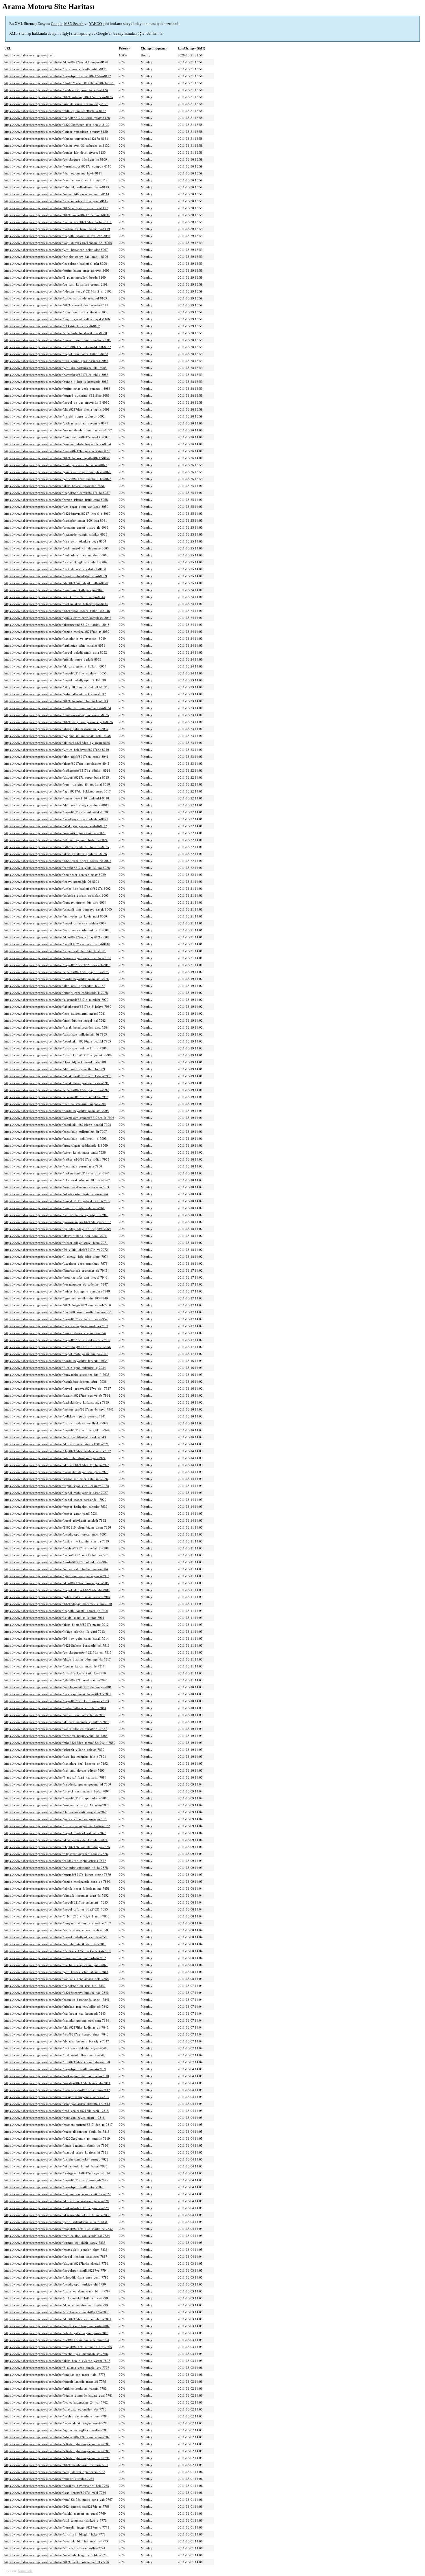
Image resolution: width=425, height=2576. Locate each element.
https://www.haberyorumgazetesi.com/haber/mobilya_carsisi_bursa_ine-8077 (56, 465)
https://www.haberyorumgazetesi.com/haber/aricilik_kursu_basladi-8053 (53, 659)
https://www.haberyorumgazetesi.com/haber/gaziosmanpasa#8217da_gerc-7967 (58, 1222)
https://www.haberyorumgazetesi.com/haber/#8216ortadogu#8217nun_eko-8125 (59, 97)
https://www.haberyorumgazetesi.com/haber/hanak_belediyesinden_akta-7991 (57, 1083)
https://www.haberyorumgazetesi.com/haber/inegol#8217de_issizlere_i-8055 (56, 673)
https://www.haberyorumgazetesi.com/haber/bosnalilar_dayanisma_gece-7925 (56, 1472)
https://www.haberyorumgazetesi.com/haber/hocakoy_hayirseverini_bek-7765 (57, 2486)
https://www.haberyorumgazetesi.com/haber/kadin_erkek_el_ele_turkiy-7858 (56, 1930)
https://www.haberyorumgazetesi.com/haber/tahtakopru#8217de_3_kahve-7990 (58, 1076)
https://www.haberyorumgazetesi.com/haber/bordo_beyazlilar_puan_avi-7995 (57, 1111)
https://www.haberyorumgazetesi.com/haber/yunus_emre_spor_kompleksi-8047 (58, 618)
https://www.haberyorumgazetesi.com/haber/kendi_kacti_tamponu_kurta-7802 (57, 2326)
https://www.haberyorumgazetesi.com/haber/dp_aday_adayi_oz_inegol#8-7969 (58, 1229)
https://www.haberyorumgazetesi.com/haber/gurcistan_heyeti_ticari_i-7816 (54, 2118)
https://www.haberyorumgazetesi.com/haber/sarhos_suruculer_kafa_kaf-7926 (56, 1479)
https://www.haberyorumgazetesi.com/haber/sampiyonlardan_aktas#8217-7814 (57, 2104)
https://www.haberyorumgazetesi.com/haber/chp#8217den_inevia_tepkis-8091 (57, 409)
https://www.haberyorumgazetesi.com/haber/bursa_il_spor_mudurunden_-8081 (58, 340)
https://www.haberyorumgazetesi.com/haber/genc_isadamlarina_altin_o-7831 (56, 2222)
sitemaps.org (81, 33)
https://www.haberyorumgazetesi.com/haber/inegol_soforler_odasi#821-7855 (56, 1909)
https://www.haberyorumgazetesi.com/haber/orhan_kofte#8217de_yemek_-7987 (58, 1055)
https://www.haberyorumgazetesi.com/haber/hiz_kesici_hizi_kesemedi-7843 (55, 2014)
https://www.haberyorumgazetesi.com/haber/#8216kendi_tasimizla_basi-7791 (56, 2465)
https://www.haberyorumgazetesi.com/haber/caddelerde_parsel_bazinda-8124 (56, 90)
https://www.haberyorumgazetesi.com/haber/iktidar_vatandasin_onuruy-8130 (56, 132)
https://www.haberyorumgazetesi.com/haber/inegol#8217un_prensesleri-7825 (56, 2180)
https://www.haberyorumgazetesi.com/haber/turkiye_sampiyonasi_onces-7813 (57, 2097)
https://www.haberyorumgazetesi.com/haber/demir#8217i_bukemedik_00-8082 (58, 347)
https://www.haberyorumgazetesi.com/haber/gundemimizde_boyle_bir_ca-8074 (58, 444)
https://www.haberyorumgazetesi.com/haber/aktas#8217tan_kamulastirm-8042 (57, 764)
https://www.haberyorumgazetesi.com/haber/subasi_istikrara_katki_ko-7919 (55, 1673)
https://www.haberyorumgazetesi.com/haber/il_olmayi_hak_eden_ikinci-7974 (56, 1257)
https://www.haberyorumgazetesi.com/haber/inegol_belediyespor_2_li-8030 (55, 680)
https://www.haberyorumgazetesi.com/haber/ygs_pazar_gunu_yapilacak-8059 (56, 507)
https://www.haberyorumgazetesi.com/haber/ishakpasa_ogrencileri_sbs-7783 (55, 2409)
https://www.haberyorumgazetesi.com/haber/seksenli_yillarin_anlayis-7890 (54, 1750)
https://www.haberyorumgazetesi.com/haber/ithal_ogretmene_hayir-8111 (53, 173)
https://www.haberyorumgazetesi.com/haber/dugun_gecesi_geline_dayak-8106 (57, 319)
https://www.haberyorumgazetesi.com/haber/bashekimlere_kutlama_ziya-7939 (57, 1402)
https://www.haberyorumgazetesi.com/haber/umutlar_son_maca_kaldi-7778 (55, 2375)
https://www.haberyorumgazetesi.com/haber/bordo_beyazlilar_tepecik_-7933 (56, 1361)
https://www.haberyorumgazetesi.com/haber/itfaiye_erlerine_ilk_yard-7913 (55, 1632)
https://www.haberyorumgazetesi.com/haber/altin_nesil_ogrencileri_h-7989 (55, 1069)
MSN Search (74, 24)
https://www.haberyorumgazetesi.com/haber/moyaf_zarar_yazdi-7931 (51, 1514)
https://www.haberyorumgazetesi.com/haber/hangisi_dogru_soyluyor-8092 (54, 416)
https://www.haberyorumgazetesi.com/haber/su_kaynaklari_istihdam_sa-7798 (56, 2298)
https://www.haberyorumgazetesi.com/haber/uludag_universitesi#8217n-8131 (56, 139)
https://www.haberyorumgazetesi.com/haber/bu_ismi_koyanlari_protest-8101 (56, 284)
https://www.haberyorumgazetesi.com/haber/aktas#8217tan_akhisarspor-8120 (56, 62)
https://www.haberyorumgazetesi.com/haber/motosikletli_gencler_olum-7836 (56, 2250)
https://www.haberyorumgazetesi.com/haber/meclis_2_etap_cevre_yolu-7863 (56, 1965)
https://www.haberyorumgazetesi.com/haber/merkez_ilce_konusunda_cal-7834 (57, 2236)
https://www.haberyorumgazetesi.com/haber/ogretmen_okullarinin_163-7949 (56, 1298)
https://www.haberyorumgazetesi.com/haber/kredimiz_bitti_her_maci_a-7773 (56, 2541)
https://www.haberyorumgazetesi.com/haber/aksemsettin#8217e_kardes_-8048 (57, 625)
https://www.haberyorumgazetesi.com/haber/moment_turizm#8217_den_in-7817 (59, 2125)
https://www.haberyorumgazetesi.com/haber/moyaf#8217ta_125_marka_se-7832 (59, 2229)
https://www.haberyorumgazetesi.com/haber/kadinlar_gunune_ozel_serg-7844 (57, 2020)
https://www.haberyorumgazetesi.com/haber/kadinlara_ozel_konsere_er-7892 (56, 1764)
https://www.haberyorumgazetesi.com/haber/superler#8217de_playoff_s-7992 (57, 1090)
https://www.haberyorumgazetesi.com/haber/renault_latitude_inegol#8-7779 (55, 2382)
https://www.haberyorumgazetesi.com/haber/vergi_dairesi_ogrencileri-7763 (55, 2472)
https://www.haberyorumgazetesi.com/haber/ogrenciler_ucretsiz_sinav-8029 (55, 875)
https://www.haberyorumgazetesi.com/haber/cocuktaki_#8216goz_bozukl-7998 (58, 1125)
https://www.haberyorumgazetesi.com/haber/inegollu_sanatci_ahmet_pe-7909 (56, 1611)
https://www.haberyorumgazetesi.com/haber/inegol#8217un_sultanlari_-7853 (56, 1902)
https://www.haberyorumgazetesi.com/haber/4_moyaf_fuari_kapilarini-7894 (55, 1777)
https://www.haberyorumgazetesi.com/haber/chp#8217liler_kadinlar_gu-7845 (56, 2027)
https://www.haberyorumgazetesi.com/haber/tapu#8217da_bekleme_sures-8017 (58, 791)
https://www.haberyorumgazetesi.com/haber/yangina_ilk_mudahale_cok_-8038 (58, 736)
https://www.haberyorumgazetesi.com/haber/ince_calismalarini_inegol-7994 (55, 1104)
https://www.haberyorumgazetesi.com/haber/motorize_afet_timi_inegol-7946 (56, 1277)
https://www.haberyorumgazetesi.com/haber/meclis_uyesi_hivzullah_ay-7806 (56, 2354)
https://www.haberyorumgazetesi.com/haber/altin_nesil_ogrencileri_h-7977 (55, 986)
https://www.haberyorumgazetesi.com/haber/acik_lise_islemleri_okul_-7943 (55, 1437)
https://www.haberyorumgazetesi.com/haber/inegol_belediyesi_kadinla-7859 (56, 1937)
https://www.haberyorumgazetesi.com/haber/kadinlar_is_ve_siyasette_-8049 (55, 639)
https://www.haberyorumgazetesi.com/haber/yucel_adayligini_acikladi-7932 (55, 1520)
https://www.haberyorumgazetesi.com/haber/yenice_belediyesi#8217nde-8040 (57, 750)
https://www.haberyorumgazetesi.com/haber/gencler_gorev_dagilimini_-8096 (56, 257)
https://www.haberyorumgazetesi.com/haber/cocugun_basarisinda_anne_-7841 (57, 2000)
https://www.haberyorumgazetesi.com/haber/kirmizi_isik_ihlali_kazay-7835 (55, 2243)
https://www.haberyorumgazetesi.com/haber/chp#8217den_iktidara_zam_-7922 (58, 1451)
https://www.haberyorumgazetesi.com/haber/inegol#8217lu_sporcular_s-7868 (56, 1798)
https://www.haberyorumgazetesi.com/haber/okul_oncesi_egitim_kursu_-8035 (57, 715)
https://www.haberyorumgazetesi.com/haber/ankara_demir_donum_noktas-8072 (58, 430)
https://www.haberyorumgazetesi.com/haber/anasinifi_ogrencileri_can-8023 (55, 833)
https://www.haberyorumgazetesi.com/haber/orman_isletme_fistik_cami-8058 (56, 500)
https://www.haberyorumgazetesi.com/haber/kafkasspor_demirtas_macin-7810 (57, 2076)
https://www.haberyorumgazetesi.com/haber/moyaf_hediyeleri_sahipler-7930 (56, 1507)
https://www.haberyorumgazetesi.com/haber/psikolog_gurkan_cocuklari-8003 (57, 896)
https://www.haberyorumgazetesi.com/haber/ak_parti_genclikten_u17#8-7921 (57, 1444)
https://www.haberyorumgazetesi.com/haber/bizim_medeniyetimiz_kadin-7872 (57, 1826)
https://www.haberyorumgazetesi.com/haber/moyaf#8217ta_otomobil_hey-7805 (58, 2347)
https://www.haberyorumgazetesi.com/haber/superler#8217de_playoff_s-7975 (57, 972)
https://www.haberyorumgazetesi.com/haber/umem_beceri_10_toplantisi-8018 (57, 798)
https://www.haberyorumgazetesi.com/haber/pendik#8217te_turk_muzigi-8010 (57, 944)
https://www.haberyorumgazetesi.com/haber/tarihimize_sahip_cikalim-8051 (55, 646)
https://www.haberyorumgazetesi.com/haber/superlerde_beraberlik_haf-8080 (56, 333)
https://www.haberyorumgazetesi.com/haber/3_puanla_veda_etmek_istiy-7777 (57, 2368)
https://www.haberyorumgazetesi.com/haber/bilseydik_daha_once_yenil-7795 (56, 2277)
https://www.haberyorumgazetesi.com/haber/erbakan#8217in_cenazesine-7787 (57, 2437)
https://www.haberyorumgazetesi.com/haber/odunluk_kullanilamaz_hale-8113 (57, 187)
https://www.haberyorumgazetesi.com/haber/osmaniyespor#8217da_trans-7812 (57, 2090)
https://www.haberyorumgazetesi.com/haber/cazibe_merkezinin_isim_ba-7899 (57, 1541)
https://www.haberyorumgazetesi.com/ (30, 55)
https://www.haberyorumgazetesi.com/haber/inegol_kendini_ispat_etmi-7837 (56, 2257)
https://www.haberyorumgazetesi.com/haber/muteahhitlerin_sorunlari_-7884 (55, 1708)
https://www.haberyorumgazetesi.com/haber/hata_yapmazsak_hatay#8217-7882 (58, 1694)
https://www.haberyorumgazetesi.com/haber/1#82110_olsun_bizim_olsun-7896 (58, 1527)
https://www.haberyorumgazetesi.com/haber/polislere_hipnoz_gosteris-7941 (55, 1416)
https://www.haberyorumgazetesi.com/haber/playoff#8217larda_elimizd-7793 (56, 2264)
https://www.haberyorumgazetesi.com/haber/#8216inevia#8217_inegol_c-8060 (57, 514)
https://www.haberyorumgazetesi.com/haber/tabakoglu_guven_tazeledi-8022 (56, 826)
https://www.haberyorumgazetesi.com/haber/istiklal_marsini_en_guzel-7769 (55, 2514)
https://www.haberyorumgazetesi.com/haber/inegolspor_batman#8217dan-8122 (58, 76)
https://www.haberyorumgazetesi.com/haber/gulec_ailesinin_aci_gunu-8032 (55, 694)
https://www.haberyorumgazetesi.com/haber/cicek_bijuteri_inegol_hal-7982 (55, 1021)
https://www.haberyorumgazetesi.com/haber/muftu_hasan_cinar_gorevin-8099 (57, 271)
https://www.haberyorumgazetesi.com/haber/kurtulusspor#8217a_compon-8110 (58, 166)
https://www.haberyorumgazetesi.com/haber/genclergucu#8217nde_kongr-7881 (58, 1687)
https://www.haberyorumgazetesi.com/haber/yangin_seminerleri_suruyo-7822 (56, 2159)
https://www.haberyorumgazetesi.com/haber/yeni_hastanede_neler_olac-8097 (56, 250)
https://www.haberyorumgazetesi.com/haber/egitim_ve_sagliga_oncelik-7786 (56, 2430)
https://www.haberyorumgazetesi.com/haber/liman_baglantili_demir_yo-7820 (56, 2145)
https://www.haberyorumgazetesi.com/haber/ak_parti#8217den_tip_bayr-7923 (57, 1465)
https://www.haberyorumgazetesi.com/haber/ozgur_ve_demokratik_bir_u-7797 (57, 2291)
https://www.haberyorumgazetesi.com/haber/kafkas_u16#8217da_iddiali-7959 (57, 1159)
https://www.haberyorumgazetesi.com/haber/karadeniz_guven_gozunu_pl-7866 (58, 1784)
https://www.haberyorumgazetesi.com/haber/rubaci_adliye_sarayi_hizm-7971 (56, 1243)
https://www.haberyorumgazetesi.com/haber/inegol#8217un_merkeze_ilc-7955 (57, 1340)
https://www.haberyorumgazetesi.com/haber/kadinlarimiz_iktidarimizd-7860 (55, 1944)
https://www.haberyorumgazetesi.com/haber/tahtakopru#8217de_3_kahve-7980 (58, 1007)
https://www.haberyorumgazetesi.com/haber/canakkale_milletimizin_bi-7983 (56, 1034)
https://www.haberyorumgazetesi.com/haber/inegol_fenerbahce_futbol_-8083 (56, 354)
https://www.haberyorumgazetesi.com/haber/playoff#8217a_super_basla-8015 (57, 777)
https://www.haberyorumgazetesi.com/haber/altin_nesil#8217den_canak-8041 (56, 757)
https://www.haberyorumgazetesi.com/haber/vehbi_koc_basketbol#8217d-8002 (58, 889)
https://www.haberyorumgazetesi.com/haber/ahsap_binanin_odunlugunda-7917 (58, 1659)
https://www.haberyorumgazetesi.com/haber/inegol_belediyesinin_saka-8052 (56, 652)
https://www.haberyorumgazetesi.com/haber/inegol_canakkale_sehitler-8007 (55, 923)
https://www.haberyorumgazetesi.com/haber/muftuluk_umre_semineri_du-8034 (58, 708)
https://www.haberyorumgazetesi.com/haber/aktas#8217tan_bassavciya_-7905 (57, 1583)
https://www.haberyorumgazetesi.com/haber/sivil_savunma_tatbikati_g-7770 (56, 2520)
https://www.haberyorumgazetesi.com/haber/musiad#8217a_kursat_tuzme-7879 (58, 1875)
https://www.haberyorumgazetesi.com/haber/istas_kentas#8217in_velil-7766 (55, 2493)
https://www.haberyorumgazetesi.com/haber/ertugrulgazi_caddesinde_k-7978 (56, 993)
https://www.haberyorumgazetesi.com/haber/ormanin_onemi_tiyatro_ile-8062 (56, 527)
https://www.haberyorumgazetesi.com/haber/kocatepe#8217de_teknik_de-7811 (57, 2083)
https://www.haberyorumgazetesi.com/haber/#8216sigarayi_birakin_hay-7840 (57, 1993)
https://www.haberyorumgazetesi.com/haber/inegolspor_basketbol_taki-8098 (56, 264)
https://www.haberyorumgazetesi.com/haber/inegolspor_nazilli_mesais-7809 (55, 2069)
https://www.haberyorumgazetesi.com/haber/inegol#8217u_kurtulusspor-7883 (57, 1701)
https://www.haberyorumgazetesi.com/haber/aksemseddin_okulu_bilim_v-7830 (57, 2215)
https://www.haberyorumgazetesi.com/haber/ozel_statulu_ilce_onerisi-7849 (54, 2055)
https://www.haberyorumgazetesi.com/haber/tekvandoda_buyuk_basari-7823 (56, 2166)
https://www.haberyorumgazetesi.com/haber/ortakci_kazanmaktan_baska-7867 (57, 1791)
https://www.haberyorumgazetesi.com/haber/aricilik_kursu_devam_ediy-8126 (56, 104)
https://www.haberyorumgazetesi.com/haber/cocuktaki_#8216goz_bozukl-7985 (58, 1041)
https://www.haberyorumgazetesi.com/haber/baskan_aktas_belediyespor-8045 (56, 604)
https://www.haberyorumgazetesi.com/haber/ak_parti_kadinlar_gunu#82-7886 (57, 1722)
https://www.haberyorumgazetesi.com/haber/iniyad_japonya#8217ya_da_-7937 (58, 1389)
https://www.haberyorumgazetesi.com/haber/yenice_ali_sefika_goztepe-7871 (56, 1819)
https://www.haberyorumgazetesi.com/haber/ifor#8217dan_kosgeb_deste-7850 (57, 2062)
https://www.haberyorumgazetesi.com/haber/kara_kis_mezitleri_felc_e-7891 (55, 1757)
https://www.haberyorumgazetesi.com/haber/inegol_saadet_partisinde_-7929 (55, 1500)
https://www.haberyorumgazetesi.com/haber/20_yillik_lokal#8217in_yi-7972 (56, 1250)
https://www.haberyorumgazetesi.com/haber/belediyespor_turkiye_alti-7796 (55, 2284)
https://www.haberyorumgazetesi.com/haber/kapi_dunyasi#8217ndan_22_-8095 (58, 243)
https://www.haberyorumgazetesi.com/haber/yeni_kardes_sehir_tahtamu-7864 (56, 1972)
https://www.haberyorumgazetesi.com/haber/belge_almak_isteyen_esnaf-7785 (56, 2423)
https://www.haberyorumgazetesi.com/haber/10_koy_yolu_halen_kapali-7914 (57, 1639)
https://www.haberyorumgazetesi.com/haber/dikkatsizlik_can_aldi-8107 (52, 326)
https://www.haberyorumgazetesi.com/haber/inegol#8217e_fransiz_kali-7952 (56, 1319)
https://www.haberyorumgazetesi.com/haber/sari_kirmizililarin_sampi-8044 (55, 597)
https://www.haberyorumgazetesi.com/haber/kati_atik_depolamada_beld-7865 (57, 1979)
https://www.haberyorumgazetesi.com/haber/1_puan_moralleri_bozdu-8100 (55, 277)
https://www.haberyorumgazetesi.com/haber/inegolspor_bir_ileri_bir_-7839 (55, 1986)
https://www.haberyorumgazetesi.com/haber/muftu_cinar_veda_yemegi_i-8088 (57, 389)
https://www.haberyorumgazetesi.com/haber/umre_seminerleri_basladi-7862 (55, 1958)
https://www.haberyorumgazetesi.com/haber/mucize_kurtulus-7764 (49, 2479)
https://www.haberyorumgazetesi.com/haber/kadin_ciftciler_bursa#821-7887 (56, 1729)
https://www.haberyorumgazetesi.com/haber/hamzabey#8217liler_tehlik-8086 (56, 375)
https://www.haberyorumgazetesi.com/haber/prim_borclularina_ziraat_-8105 (56, 312)
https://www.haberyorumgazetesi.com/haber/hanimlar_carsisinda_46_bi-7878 (56, 1868)
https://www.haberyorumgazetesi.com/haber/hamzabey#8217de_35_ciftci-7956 (58, 1347)
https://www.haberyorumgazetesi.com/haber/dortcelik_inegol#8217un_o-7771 (57, 2527)
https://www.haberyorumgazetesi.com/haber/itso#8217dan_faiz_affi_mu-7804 (57, 2340)
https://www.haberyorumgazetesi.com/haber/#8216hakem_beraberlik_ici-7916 (57, 1645)
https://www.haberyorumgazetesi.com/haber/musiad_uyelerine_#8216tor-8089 (57, 396)
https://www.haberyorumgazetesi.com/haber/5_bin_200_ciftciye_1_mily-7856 (57, 1916)
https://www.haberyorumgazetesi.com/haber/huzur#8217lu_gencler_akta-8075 (57, 451)
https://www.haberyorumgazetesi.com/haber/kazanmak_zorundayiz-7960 (53, 1166)
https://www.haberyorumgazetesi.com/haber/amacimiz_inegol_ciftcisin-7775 (56, 2555)
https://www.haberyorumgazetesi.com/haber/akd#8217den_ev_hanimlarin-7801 (58, 2319)
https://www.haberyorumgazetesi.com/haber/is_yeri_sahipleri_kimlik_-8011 (55, 951)
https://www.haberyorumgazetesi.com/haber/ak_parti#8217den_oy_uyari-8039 (57, 743)
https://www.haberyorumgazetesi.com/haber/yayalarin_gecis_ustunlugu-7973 (56, 1264)
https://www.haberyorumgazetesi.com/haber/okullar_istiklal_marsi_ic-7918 (54, 1666)
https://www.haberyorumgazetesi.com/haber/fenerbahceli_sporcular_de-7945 (56, 1270)
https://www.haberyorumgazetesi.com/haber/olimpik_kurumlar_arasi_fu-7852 (57, 1895)
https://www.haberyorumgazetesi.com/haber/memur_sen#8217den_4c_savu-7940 (59, 1409)
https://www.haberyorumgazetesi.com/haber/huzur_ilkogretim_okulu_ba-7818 (57, 2132)
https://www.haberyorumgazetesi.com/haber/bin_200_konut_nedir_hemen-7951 (58, 1312)
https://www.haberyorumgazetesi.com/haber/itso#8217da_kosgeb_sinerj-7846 (56, 2034)
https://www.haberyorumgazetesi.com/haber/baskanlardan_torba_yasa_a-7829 (57, 2208)
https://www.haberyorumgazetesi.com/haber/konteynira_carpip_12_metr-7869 (57, 1805)
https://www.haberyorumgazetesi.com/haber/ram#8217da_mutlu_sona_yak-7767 (59, 2500)
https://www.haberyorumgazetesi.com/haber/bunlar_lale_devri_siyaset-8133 (55, 152)
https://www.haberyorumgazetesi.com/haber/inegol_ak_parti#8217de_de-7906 (57, 1590)
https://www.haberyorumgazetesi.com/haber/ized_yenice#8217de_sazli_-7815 (57, 2111)
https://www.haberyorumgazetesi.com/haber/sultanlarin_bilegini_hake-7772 (55, 2534)
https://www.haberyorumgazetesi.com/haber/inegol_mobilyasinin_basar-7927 (56, 1493)
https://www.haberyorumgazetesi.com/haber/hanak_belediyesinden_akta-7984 (57, 1027)
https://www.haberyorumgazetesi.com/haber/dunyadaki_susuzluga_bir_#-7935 (57, 1375)
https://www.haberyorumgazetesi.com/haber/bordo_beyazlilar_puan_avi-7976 (57, 979)
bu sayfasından (125, 33)
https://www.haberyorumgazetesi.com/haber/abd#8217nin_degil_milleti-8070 (56, 583)
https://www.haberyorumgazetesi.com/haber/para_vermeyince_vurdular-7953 (56, 1326)
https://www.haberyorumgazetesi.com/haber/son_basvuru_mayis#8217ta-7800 (57, 2312)
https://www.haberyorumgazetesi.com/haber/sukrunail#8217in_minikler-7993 (56, 1097)
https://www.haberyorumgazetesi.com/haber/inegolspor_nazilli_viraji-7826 (54, 2187)
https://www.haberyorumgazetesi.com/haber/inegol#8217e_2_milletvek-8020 (56, 812)
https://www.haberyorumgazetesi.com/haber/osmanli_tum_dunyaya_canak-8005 (58, 909)
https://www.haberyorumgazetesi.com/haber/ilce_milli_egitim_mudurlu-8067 (56, 562)
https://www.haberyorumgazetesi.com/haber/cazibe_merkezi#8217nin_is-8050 (57, 632)
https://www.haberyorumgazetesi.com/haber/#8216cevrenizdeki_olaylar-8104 (56, 305)
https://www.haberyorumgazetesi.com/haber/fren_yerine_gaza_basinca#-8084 (56, 361)
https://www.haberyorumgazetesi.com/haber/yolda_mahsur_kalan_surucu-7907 (57, 1597)
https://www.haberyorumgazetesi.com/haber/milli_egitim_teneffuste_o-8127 (55, 111)
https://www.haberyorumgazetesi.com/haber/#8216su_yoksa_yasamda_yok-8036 (59, 722)
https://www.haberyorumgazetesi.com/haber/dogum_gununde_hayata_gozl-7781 (59, 2395)
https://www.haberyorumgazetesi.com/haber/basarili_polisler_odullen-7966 (54, 1208)
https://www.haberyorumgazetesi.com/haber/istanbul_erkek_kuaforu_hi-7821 (56, 2152)
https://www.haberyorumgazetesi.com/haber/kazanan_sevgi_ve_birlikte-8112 (56, 180)
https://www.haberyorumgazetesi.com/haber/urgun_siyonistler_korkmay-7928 (57, 1486)
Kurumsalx (25, 2571)
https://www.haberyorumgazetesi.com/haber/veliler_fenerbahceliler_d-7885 (55, 1715)
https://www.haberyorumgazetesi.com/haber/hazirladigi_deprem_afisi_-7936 (56, 1382)
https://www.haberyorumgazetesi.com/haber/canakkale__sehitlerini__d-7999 (56, 1139)
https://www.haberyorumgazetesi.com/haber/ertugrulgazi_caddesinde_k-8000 (56, 1145)
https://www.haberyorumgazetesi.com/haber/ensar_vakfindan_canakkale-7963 (57, 1187)
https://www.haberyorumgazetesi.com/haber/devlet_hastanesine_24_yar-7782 (56, 2402)
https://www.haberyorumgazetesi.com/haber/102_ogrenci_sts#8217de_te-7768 (57, 2507)
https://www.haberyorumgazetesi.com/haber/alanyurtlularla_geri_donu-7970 (56, 1236)
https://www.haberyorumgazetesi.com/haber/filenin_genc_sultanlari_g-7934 (55, 1368)
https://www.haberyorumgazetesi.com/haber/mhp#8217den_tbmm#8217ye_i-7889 (60, 1743)
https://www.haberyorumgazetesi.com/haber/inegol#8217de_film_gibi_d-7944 (57, 1430)
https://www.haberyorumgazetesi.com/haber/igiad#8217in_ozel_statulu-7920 (56, 1680)
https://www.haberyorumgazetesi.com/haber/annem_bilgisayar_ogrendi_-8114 (57, 194)
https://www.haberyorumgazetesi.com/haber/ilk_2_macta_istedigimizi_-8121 (56, 69)
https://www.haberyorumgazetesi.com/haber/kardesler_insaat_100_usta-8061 (56, 521)
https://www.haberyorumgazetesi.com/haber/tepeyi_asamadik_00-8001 (52, 882)
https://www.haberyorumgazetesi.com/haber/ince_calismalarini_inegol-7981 (55, 1014)
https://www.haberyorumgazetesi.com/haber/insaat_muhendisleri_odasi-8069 (56, 576)
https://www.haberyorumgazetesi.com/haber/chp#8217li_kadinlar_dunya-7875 (57, 1847)
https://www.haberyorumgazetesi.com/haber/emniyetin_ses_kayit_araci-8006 (56, 916)
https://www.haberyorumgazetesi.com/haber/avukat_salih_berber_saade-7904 (56, 1569)
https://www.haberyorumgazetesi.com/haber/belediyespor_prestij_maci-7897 (56, 1534)
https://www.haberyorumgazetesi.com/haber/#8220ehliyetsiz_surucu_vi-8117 (56, 208)
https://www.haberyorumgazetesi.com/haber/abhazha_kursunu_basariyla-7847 (57, 2041)
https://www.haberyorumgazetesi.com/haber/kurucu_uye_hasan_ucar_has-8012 (58, 958)
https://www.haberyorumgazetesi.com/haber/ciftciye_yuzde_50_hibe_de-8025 (57, 847)
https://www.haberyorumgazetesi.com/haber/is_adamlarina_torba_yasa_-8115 (56, 201)
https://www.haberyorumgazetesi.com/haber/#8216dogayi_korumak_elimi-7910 (58, 1604)
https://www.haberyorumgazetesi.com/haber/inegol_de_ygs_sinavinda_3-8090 (57, 402)
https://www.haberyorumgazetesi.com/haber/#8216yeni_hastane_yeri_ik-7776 (57, 2562)
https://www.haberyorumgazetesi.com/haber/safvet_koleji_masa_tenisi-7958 (55, 1152)
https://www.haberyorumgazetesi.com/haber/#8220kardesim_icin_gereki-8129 (57, 125)
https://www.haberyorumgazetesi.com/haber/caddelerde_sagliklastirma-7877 (55, 1861)
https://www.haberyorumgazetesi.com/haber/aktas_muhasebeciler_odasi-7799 (56, 2305)
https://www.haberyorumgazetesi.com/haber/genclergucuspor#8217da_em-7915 (58, 1652)
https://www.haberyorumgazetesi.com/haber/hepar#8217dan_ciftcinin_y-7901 (57, 1555)
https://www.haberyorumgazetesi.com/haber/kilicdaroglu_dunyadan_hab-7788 (57, 2444)
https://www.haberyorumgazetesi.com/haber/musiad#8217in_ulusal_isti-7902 (56, 1562)
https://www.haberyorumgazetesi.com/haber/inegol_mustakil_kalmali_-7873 (55, 1833)
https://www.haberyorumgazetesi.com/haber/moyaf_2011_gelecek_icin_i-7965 (57, 1201)
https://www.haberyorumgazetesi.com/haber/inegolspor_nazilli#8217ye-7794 (56, 2270)
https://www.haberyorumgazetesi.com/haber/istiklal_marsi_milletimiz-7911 (54, 1618)
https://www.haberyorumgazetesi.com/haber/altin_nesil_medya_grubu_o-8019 (57, 805)
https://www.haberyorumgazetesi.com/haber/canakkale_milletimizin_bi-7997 (56, 1132)
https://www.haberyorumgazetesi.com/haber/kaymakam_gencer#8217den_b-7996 (59, 1118)
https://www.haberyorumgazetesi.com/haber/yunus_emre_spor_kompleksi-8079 (58, 472)
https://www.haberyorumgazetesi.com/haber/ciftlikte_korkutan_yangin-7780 (56, 2389)
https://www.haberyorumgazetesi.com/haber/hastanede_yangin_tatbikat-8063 (56, 534)
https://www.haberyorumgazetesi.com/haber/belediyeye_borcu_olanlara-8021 (56, 819)
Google (57, 24)
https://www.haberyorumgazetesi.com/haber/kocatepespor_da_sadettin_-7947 (56, 1284)
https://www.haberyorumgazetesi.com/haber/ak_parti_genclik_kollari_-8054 (55, 666)
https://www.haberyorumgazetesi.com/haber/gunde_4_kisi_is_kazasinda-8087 (56, 382)
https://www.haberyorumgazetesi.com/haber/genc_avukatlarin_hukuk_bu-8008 (57, 930)
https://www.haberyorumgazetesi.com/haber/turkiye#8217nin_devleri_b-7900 (57, 1548)
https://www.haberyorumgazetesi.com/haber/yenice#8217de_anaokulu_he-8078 (58, 479)
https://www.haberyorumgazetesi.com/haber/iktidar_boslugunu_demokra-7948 (57, 1291)
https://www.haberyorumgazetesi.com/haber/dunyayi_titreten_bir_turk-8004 (55, 902)
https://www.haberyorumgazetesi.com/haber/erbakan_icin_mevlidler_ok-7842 (57, 2007)
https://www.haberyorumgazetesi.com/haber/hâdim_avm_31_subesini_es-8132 (57, 146)
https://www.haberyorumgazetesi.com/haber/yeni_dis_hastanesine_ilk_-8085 (56, 368)
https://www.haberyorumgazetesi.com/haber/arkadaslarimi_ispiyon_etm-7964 (56, 1194)
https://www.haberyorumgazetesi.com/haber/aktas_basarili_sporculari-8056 (54, 486)
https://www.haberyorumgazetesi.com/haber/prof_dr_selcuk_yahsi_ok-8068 (55, 569)
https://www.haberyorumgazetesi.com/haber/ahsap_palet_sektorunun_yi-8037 (56, 729)
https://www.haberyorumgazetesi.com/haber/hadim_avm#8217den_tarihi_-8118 (58, 222)
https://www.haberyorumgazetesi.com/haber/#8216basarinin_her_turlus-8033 (56, 701)
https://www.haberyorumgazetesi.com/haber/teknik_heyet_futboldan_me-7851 (57, 1889)
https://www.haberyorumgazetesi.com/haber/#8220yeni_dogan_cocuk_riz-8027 (58, 861)
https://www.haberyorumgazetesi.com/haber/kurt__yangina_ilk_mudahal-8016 (57, 784)
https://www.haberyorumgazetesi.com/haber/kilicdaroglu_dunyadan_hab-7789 (57, 2451)
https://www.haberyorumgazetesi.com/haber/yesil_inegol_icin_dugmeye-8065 (57, 548)
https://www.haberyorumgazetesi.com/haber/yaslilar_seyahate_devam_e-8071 (56, 423)
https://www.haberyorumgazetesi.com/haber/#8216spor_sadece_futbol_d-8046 (57, 611)
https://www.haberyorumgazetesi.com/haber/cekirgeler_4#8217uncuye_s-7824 (57, 2173)
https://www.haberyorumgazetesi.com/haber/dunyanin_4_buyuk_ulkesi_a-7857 (58, 1923)
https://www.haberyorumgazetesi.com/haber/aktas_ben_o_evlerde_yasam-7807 (57, 2361)
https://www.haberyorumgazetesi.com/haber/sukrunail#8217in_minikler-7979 (56, 1000)
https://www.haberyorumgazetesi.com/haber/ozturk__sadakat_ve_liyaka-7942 (56, 1423)
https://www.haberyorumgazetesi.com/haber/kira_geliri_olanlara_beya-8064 (55, 541)
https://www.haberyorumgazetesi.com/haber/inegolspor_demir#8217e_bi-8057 (57, 493)
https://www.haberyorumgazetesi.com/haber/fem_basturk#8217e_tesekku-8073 (57, 437)
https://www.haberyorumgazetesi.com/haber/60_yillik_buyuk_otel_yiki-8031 (56, 687)
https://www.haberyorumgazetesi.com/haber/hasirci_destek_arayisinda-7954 (55, 1333)
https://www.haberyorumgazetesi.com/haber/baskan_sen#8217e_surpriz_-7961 (57, 1173)
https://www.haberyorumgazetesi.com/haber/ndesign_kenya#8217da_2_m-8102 (58, 291)
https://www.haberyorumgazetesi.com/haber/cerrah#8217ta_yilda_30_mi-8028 (57, 868)
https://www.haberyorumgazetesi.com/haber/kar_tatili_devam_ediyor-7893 (54, 1770)
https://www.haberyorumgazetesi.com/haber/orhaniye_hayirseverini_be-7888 (56, 1736)
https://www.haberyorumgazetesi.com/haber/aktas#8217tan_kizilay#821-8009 (57, 937)
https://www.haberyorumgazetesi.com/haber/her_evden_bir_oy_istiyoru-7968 (56, 1215)
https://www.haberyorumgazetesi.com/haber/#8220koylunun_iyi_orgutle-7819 (57, 2139)
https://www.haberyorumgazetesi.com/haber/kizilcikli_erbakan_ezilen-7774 (55, 2548)
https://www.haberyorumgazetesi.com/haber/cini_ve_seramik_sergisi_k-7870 (56, 1812)
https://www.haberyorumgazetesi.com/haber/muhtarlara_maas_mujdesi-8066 (56, 555)
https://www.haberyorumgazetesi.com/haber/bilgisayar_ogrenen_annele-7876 (56, 1854)
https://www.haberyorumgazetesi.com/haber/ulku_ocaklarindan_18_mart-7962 (57, 1180)
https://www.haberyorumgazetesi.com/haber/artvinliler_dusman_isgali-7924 (55, 1458)
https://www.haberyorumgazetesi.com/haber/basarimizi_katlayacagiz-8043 (54, 590)
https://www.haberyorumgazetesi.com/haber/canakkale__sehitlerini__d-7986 (56, 1048)
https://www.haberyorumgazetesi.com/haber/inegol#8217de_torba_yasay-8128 (57, 118)
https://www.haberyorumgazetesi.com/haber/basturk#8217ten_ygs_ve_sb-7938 (57, 1395)
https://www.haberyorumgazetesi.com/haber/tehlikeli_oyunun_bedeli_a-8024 (56, 840)
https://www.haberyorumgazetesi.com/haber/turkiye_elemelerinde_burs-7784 (56, 2416)
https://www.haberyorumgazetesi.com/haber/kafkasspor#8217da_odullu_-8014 (57, 771)
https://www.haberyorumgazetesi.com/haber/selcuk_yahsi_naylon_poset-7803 (56, 2333)
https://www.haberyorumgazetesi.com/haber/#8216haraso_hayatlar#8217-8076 (57, 458)
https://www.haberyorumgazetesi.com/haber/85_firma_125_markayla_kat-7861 (58, 1951)
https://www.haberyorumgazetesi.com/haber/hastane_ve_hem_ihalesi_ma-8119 (57, 229)
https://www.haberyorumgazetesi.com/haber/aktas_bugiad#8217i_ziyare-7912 (57, 1625)
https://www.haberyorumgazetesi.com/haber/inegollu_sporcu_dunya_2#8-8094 (57, 236)
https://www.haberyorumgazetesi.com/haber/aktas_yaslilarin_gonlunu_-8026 (56, 854)
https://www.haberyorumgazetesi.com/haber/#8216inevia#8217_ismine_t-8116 (57, 215)
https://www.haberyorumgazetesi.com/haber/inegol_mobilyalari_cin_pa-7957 (56, 1354)
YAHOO (95, 24)
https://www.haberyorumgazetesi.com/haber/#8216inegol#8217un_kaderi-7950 (58, 1305)
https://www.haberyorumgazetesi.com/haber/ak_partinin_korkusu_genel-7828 (57, 2201)
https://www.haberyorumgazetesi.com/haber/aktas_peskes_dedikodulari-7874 (56, 1840)
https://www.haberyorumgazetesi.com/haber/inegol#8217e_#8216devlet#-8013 (57, 965)
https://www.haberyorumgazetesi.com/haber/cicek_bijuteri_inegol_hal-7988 (55, 1062)
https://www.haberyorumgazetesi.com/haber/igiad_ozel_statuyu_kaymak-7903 (57, 1576)
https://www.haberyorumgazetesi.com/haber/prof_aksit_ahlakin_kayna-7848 (56, 2048)
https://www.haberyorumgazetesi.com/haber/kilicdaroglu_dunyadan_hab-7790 (57, 2458)
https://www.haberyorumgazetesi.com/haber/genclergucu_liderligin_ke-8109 (56, 159)
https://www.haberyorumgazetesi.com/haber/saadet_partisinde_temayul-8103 (56, 298)
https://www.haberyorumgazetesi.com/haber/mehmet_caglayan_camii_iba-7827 (58, 2194)
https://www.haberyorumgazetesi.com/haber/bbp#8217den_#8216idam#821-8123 (59, 83)
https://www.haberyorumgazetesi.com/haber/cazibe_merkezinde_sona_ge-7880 (57, 1882)
